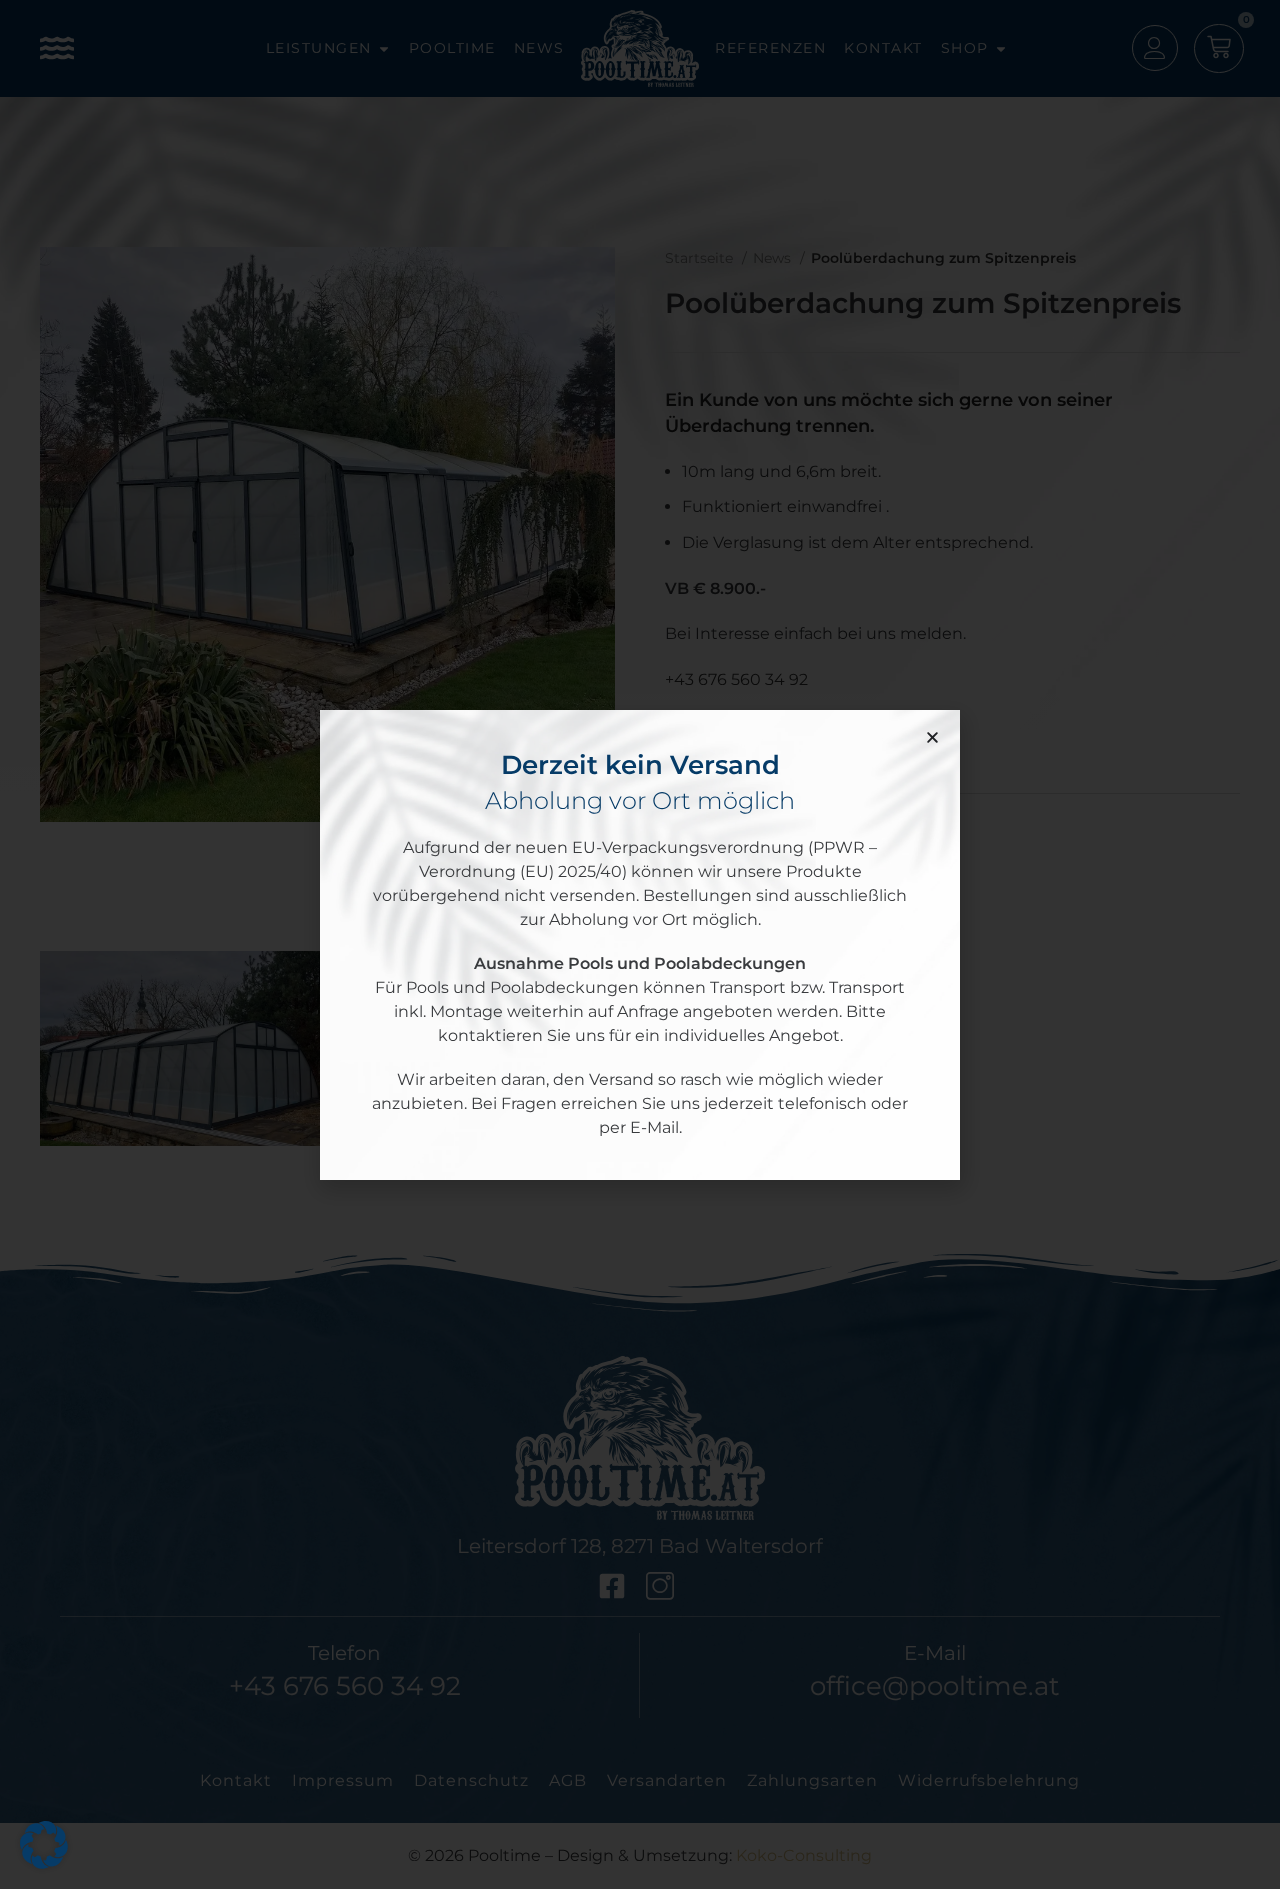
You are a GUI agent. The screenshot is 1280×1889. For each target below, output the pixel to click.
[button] (932, 737)
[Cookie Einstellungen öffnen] (44, 1864)
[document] (640, 944)
